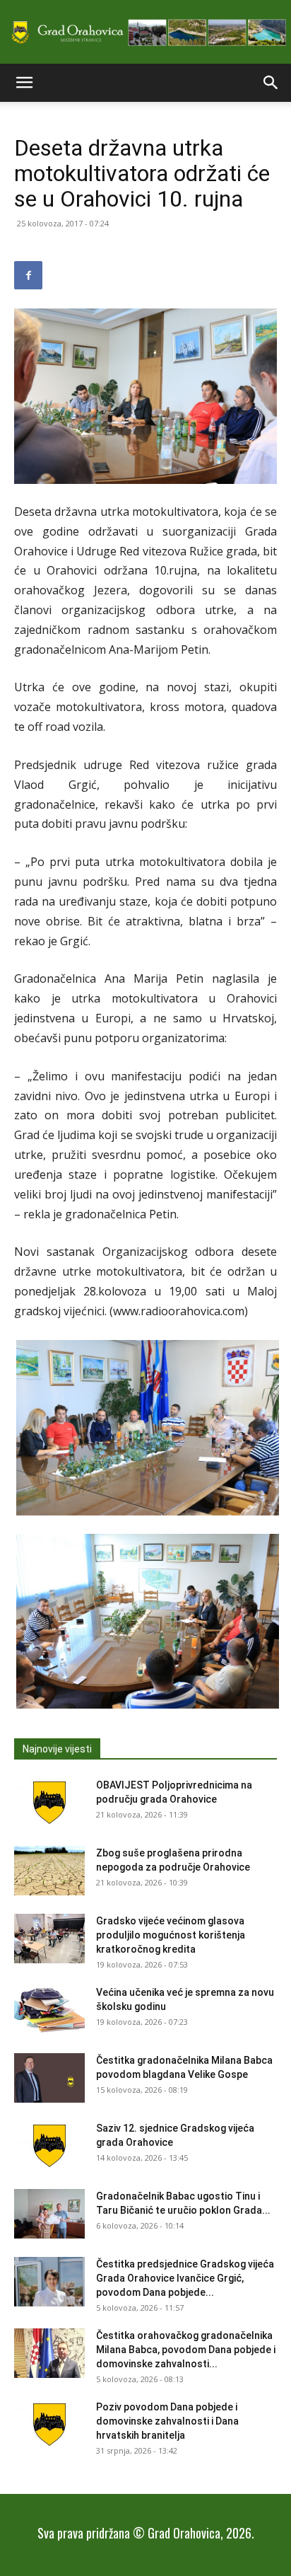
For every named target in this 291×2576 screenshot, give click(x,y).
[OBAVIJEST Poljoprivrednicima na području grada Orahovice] (49, 1803)
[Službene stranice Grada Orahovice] (145, 33)
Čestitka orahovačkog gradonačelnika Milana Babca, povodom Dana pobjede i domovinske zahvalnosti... (186, 2350)
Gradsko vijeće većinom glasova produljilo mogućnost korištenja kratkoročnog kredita (171, 1935)
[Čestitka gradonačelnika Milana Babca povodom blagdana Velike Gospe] (49, 2078)
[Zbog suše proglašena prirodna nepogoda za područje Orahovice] (49, 1871)
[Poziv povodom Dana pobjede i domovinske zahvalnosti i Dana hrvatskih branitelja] (49, 2425)
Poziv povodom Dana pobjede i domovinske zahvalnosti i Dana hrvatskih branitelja (167, 2421)
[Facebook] (28, 275)
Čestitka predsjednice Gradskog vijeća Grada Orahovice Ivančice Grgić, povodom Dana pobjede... (185, 2278)
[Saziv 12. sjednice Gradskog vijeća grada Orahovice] (49, 2146)
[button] (24, 83)
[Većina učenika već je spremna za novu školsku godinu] (49, 2010)
